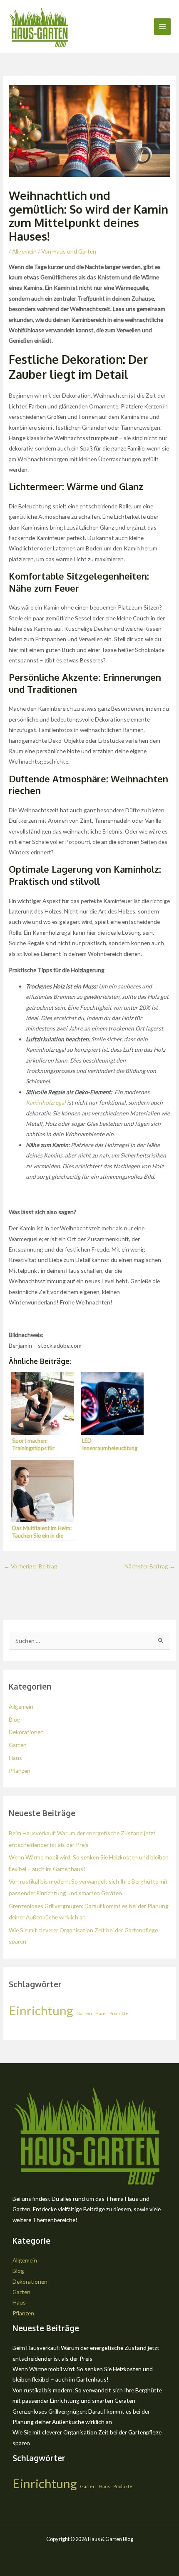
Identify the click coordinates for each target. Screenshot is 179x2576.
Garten (18, 1745)
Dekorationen (26, 1732)
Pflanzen (20, 1771)
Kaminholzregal (46, 1102)
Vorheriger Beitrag (31, 1566)
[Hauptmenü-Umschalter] (163, 27)
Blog (15, 1719)
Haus (15, 1758)
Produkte (119, 2013)
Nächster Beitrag (150, 1566)
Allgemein (24, 251)
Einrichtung (41, 2010)
